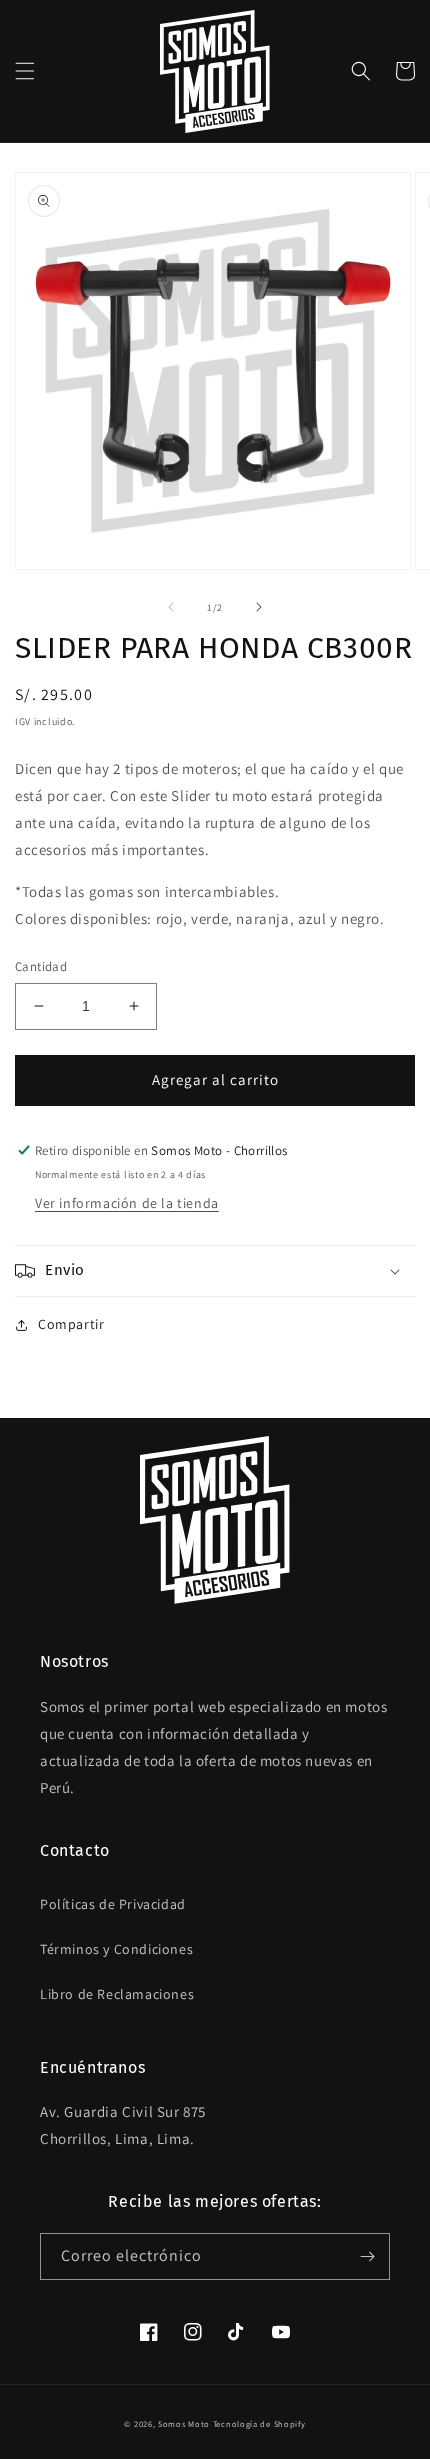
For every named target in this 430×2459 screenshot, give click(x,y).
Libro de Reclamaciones (117, 1994)
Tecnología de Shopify (259, 2423)
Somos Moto (184, 2423)
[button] (25, 71)
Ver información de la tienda (127, 1203)
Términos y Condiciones (116, 1949)
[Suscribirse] (367, 2256)
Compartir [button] (71, 1324)
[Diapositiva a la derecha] (259, 607)
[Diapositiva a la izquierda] (171, 607)
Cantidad (41, 966)
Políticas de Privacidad (113, 1904)
